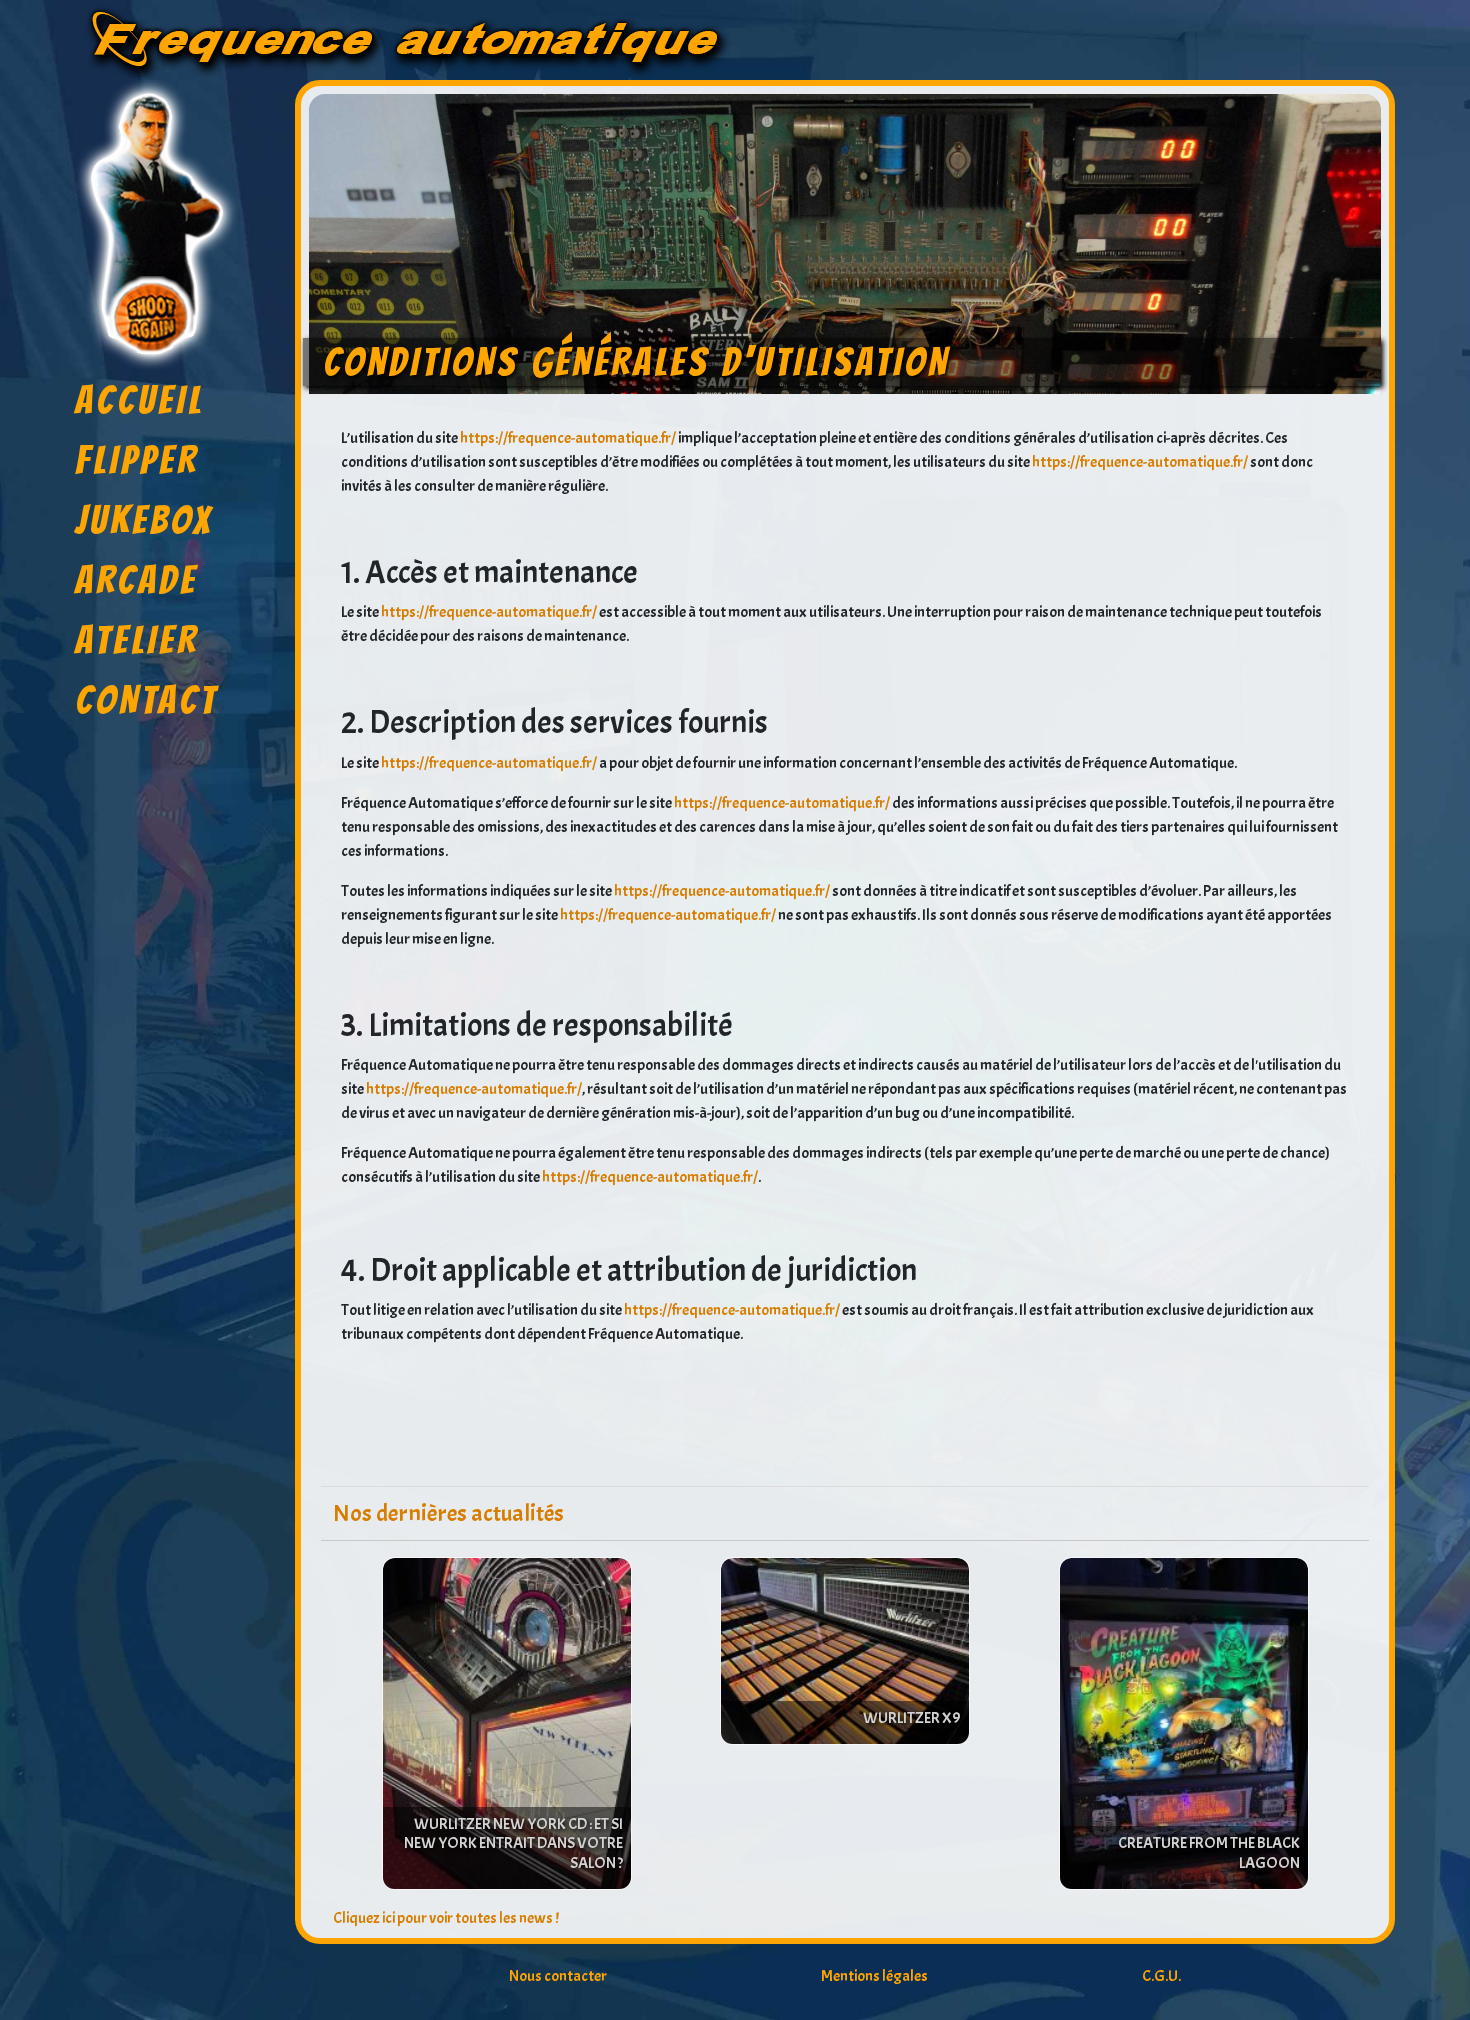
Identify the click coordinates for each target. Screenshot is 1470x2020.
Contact (146, 700)
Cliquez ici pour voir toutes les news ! (446, 1918)
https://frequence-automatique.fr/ (568, 438)
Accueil (139, 400)
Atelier (137, 640)
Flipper (137, 460)
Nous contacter (558, 1976)
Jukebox (144, 520)
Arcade (136, 580)
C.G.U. (1161, 1976)
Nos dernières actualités (448, 1513)
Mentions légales (874, 1976)
